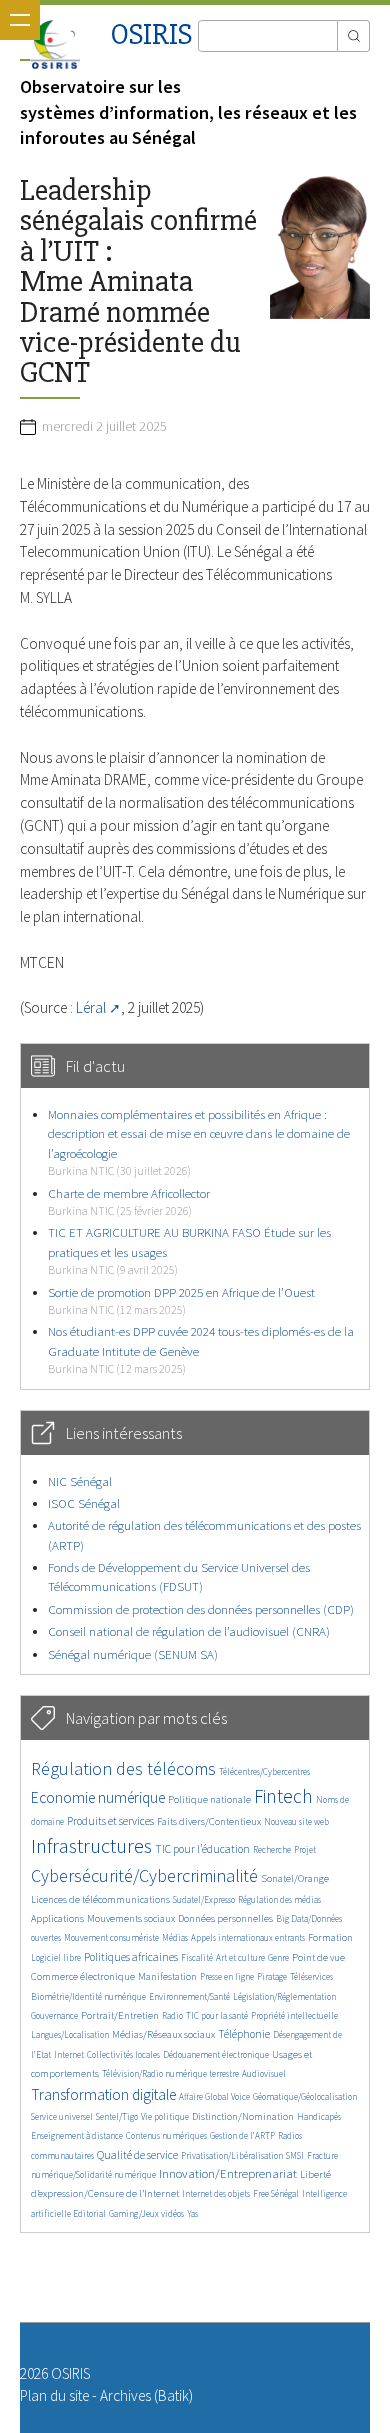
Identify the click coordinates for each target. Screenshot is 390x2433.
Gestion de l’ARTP (242, 2135)
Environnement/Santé (189, 1996)
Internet (69, 2054)
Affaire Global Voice (214, 2096)
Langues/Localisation (70, 2034)
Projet (305, 1849)
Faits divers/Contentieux (209, 1821)
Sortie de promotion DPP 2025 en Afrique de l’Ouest (181, 1300)
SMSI (295, 2155)
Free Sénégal (276, 2193)
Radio (172, 2015)
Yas (192, 2213)
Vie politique (165, 2116)
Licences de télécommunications (100, 1899)
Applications (57, 1918)
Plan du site (54, 2395)
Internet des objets (216, 2193)
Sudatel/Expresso (204, 1899)
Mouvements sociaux (131, 1918)
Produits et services (110, 1821)
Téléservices (311, 1976)
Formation (330, 1937)
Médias (175, 1937)
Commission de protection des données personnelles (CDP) (201, 1609)
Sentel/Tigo (117, 2116)
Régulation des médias (279, 1899)
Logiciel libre (56, 1957)
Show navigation (20, 20)
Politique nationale (209, 1799)
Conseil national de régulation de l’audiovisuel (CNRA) (189, 1631)
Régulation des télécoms (123, 1768)
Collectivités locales (123, 2054)
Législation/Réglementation (284, 1996)
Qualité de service (137, 2155)
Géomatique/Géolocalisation (305, 2096)
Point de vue (318, 1957)
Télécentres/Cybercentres (264, 1771)
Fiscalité (197, 1957)
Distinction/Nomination (243, 2116)
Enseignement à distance (77, 2135)
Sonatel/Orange (295, 1878)
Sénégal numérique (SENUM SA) (133, 1654)
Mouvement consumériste (111, 1937)
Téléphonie (244, 2034)
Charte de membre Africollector (129, 1201)
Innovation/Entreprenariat (228, 2173)
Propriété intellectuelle (294, 2015)
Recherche (272, 1849)
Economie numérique (98, 1797)
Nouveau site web (296, 1821)
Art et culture (240, 1957)
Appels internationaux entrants (248, 1937)
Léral (91, 1007)
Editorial (89, 2213)
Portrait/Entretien (120, 2015)
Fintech (283, 1796)
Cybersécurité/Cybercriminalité (144, 1875)
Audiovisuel (264, 2073)
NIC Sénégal (80, 1481)
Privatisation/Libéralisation (232, 2155)
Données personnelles (225, 1918)
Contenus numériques (166, 2135)
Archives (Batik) (146, 2395)
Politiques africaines (131, 1957)
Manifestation (167, 1976)
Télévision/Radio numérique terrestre (170, 2073)
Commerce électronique (83, 1976)
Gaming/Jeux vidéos (146, 2213)
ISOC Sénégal (84, 1503)
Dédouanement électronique (216, 2054)
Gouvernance (54, 2015)
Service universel (62, 2116)
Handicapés (319, 2116)
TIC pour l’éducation (202, 1849)
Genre (278, 1957)
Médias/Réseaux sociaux (163, 2034)
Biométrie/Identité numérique (88, 1996)
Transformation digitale (103, 2094)
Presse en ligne (227, 1976)
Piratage (272, 1976)
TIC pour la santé (217, 2015)
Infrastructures (91, 1846)
